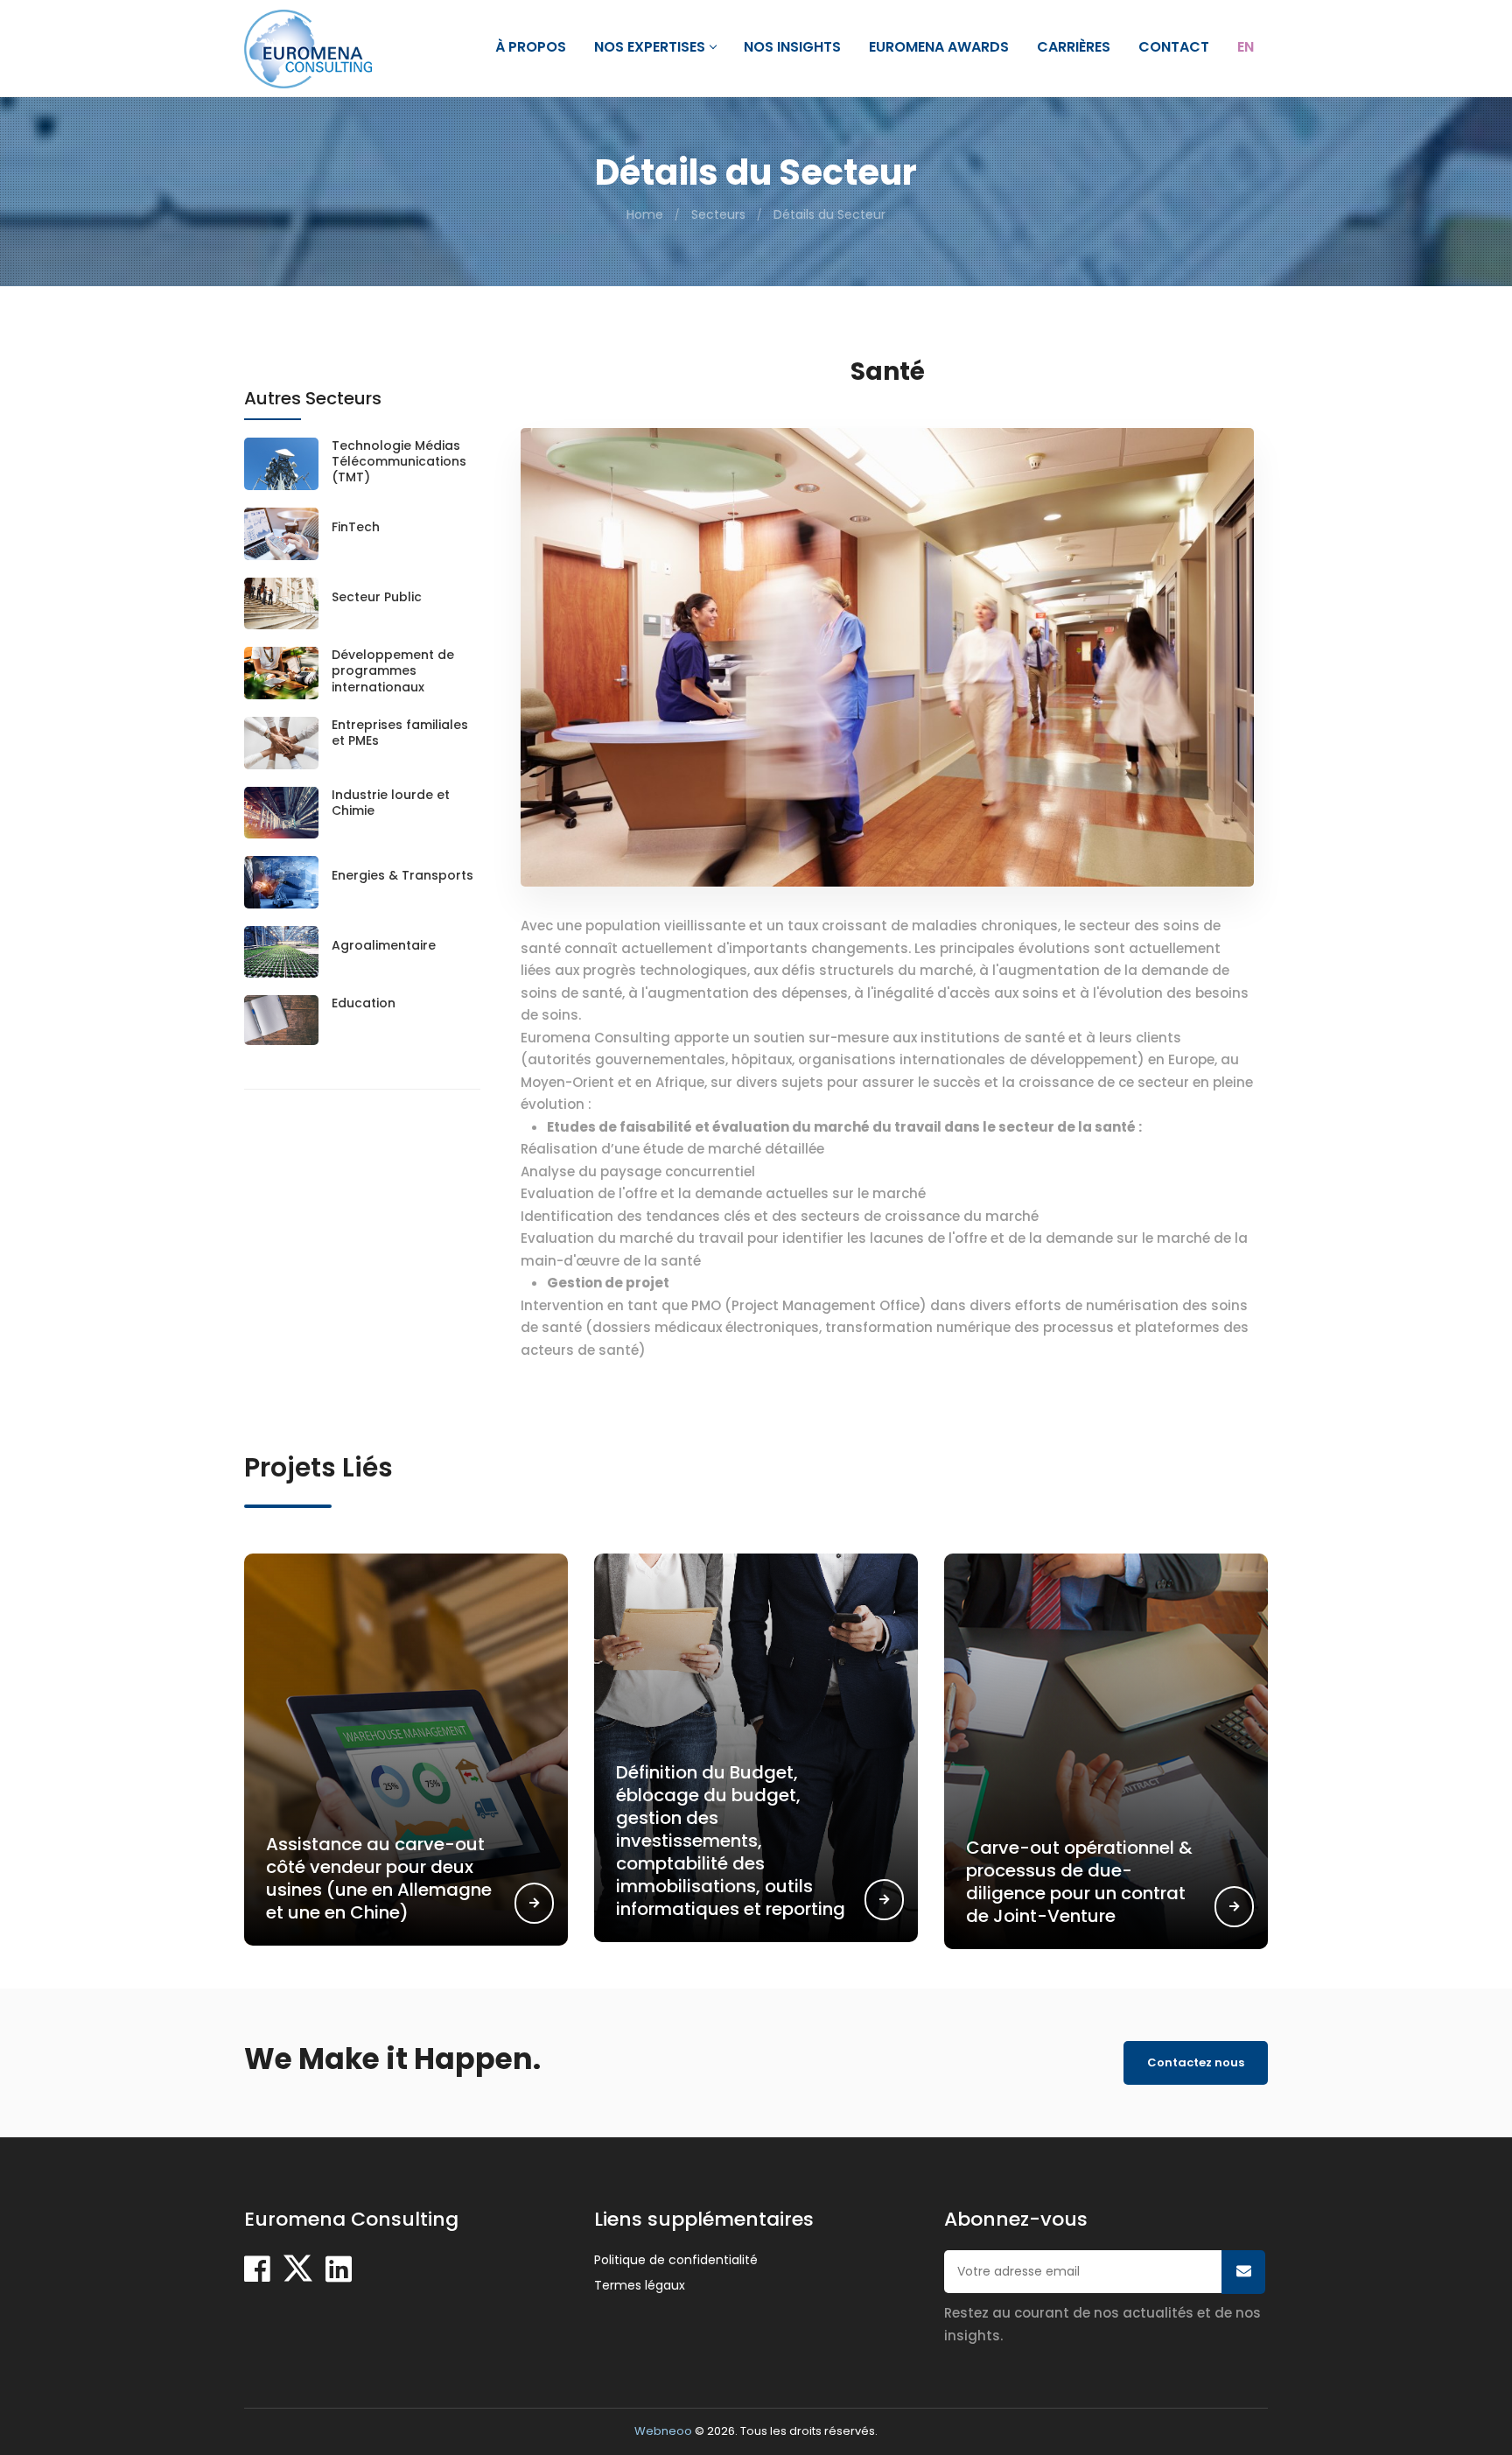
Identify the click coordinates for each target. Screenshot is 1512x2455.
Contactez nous (1196, 2062)
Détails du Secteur (829, 214)
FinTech (356, 527)
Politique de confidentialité (676, 2260)
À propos (531, 48)
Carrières (1074, 48)
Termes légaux (640, 2285)
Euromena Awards (939, 48)
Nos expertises (650, 48)
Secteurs (718, 214)
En (1246, 48)
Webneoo (663, 2431)
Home (645, 214)
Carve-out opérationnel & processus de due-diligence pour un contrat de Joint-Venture (1079, 1882)
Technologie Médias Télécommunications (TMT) (399, 462)
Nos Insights (792, 48)
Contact (1174, 48)
